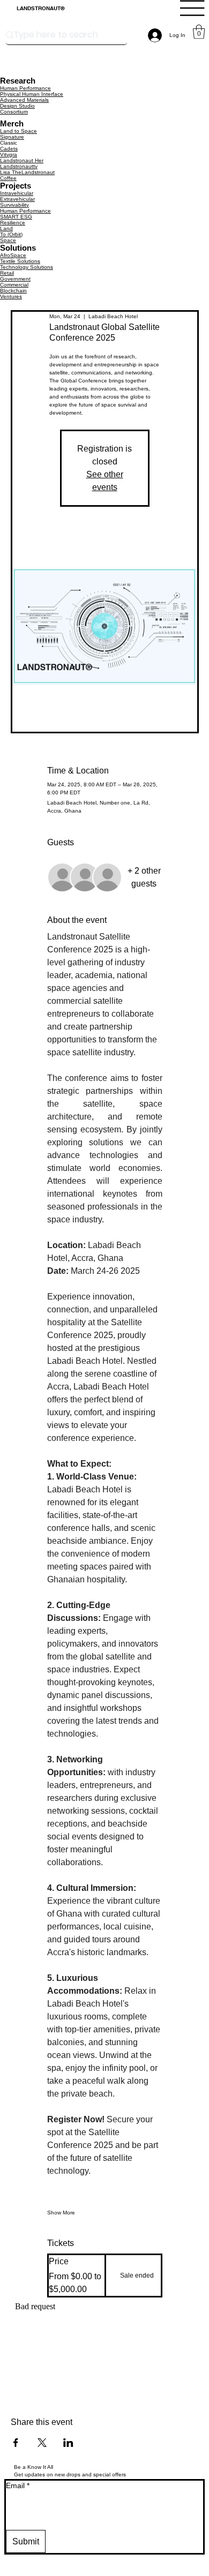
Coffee (8, 178)
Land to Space (18, 131)
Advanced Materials (24, 100)
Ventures (11, 296)
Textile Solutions (20, 261)
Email (18, 2485)
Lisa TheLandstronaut (27, 172)
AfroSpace (13, 255)
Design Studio (17, 106)
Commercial (14, 285)
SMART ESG (16, 217)
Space (8, 240)
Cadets (9, 149)
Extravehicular (17, 199)
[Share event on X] (42, 2443)
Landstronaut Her (22, 160)
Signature (12, 137)
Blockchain (13, 291)
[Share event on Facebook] (16, 2443)
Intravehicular (17, 193)
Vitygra (9, 155)
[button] (199, 32)
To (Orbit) (11, 234)
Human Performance (25, 88)
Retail (7, 273)
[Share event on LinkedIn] (68, 2443)
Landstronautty (19, 166)
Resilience (13, 223)
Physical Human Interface (32, 94)
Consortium (14, 112)
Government (15, 279)
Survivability (14, 205)
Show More (61, 2213)
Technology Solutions (27, 267)
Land (6, 228)
